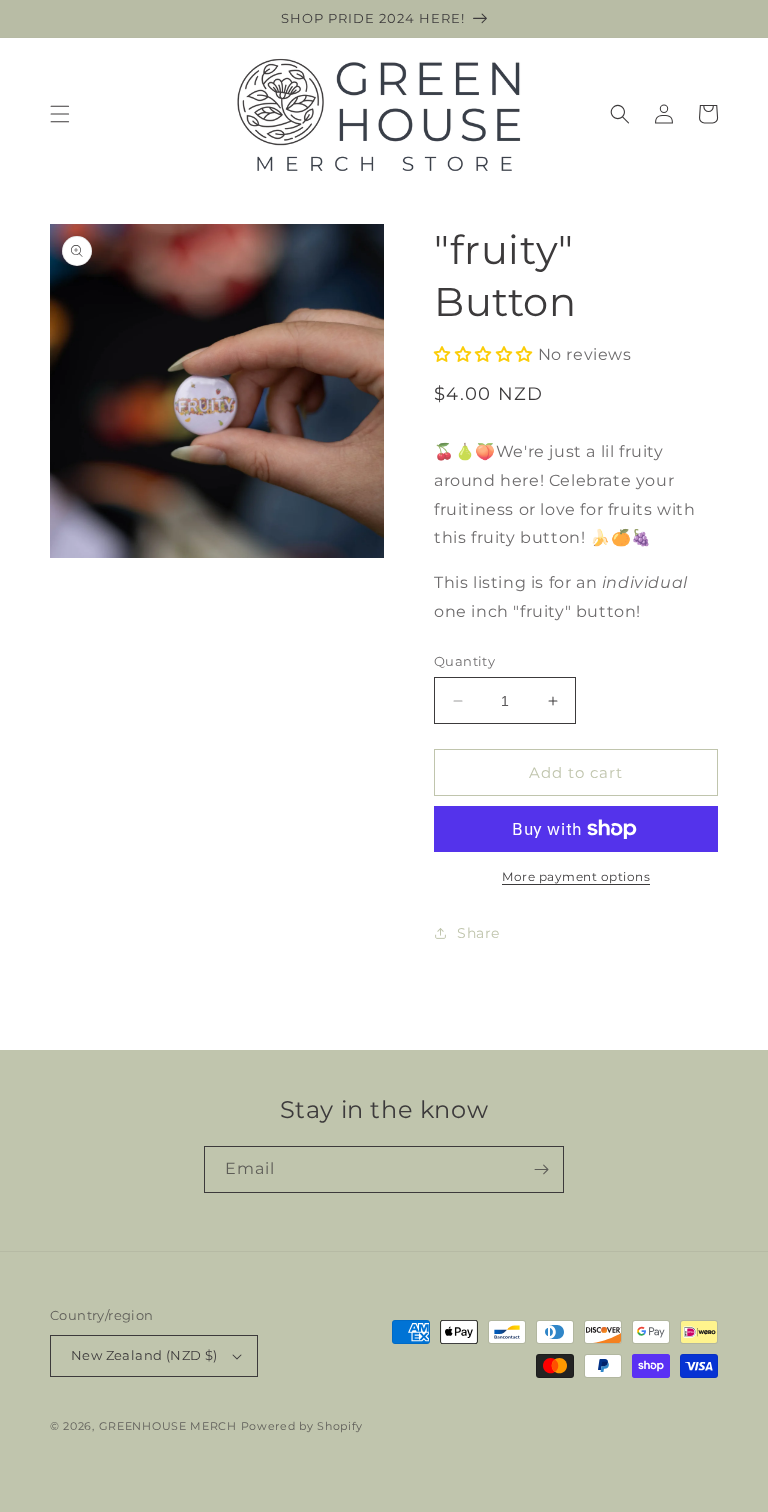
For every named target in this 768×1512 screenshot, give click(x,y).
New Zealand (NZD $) (144, 1355)
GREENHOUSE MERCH (168, 1426)
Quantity (464, 661)
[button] (60, 114)
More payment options (576, 876)
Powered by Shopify (302, 1426)
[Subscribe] (541, 1169)
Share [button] (478, 933)
